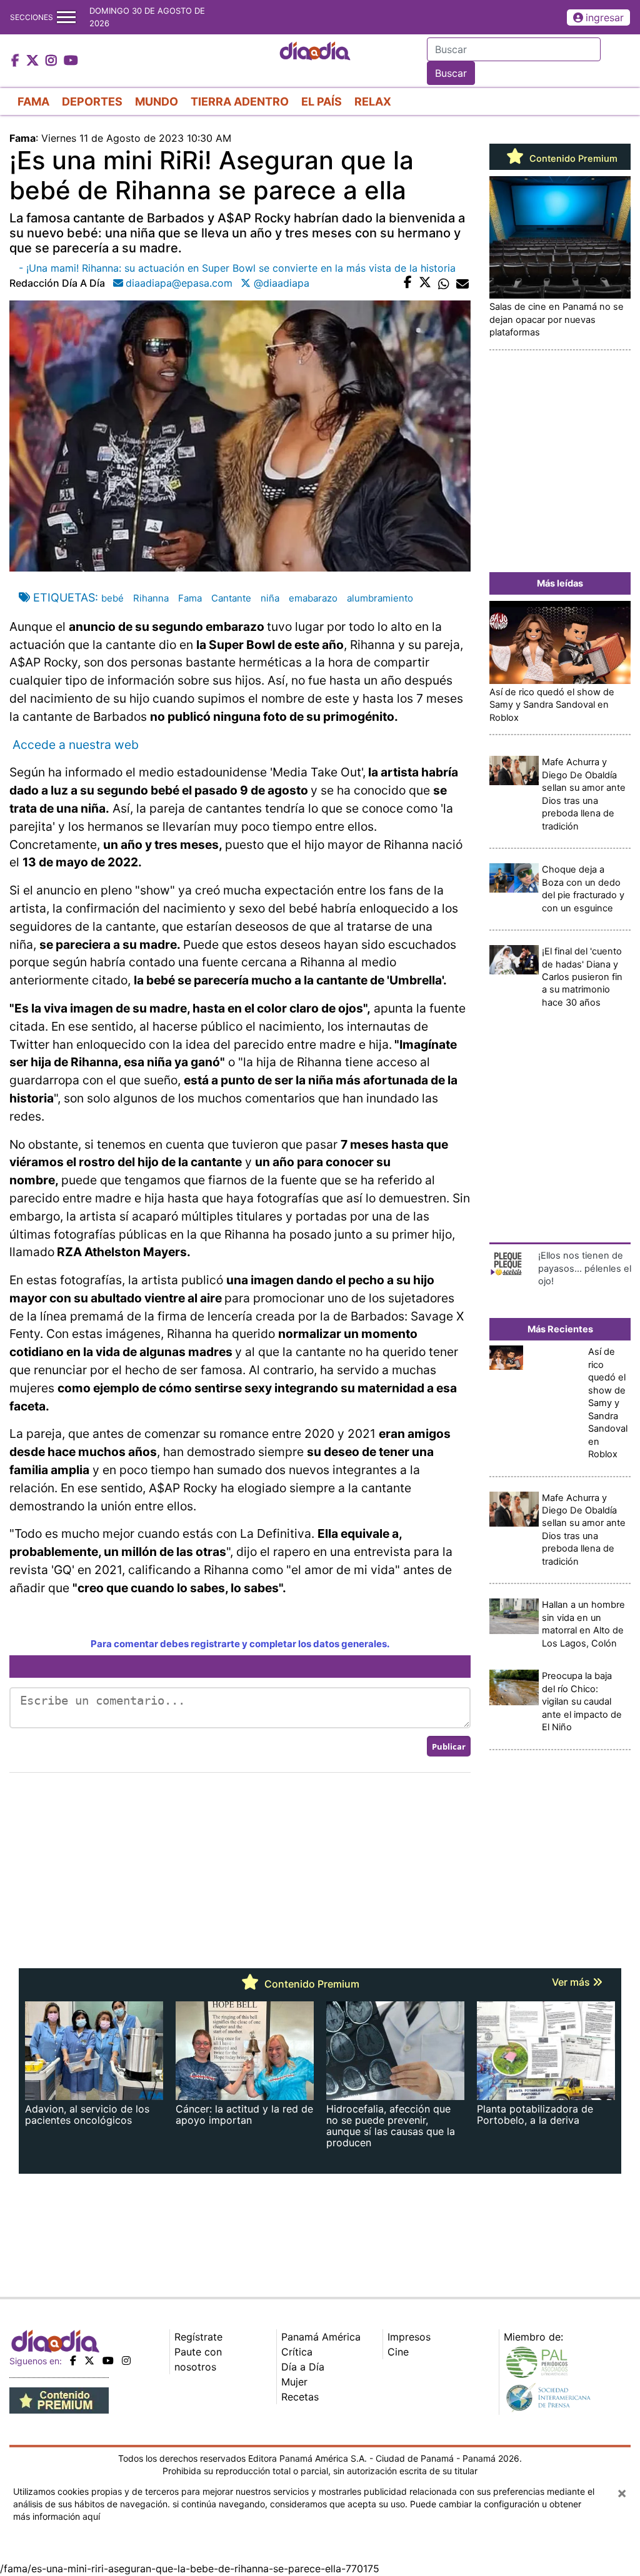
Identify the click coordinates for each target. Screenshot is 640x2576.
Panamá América (321, 2337)
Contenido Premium (572, 159)
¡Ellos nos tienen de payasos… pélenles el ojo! (585, 1268)
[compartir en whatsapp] (444, 283)
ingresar (605, 17)
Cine (398, 2352)
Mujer (294, 2382)
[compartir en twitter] (425, 283)
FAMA (33, 102)
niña (270, 598)
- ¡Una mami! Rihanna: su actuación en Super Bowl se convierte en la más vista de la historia (237, 268)
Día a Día (303, 2367)
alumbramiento (380, 598)
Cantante (231, 598)
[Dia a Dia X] (34, 61)
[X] (89, 2361)
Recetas (300, 2397)
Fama (190, 598)
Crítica (297, 2352)
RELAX (373, 102)
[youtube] (108, 2361)
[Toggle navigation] (66, 17)
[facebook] (73, 2361)
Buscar (451, 73)
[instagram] (126, 2361)
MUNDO (157, 102)
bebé (112, 598)
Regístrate (198, 2337)
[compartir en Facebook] (408, 283)
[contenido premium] (59, 2400)
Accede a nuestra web (74, 745)
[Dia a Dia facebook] (17, 61)
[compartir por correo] (462, 283)
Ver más (572, 1982)
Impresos (409, 2337)
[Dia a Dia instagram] (53, 61)
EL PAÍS (322, 102)
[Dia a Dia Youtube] (71, 61)
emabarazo (313, 598)
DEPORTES (92, 102)
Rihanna (151, 598)
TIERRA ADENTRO (240, 102)
